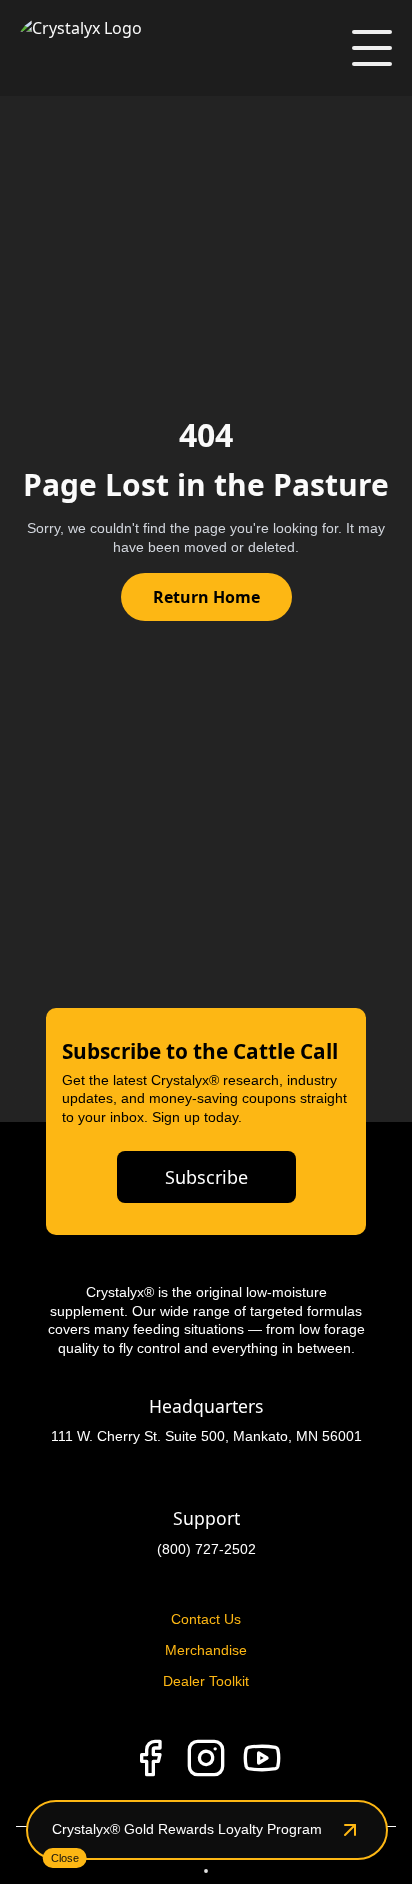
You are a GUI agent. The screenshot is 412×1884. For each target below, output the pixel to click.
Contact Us (206, 1619)
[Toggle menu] (372, 48)
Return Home (206, 597)
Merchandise (206, 1650)
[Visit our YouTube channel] (262, 1758)
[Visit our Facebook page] (150, 1758)
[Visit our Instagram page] (206, 1758)
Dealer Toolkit (206, 1681)
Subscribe (206, 1177)
